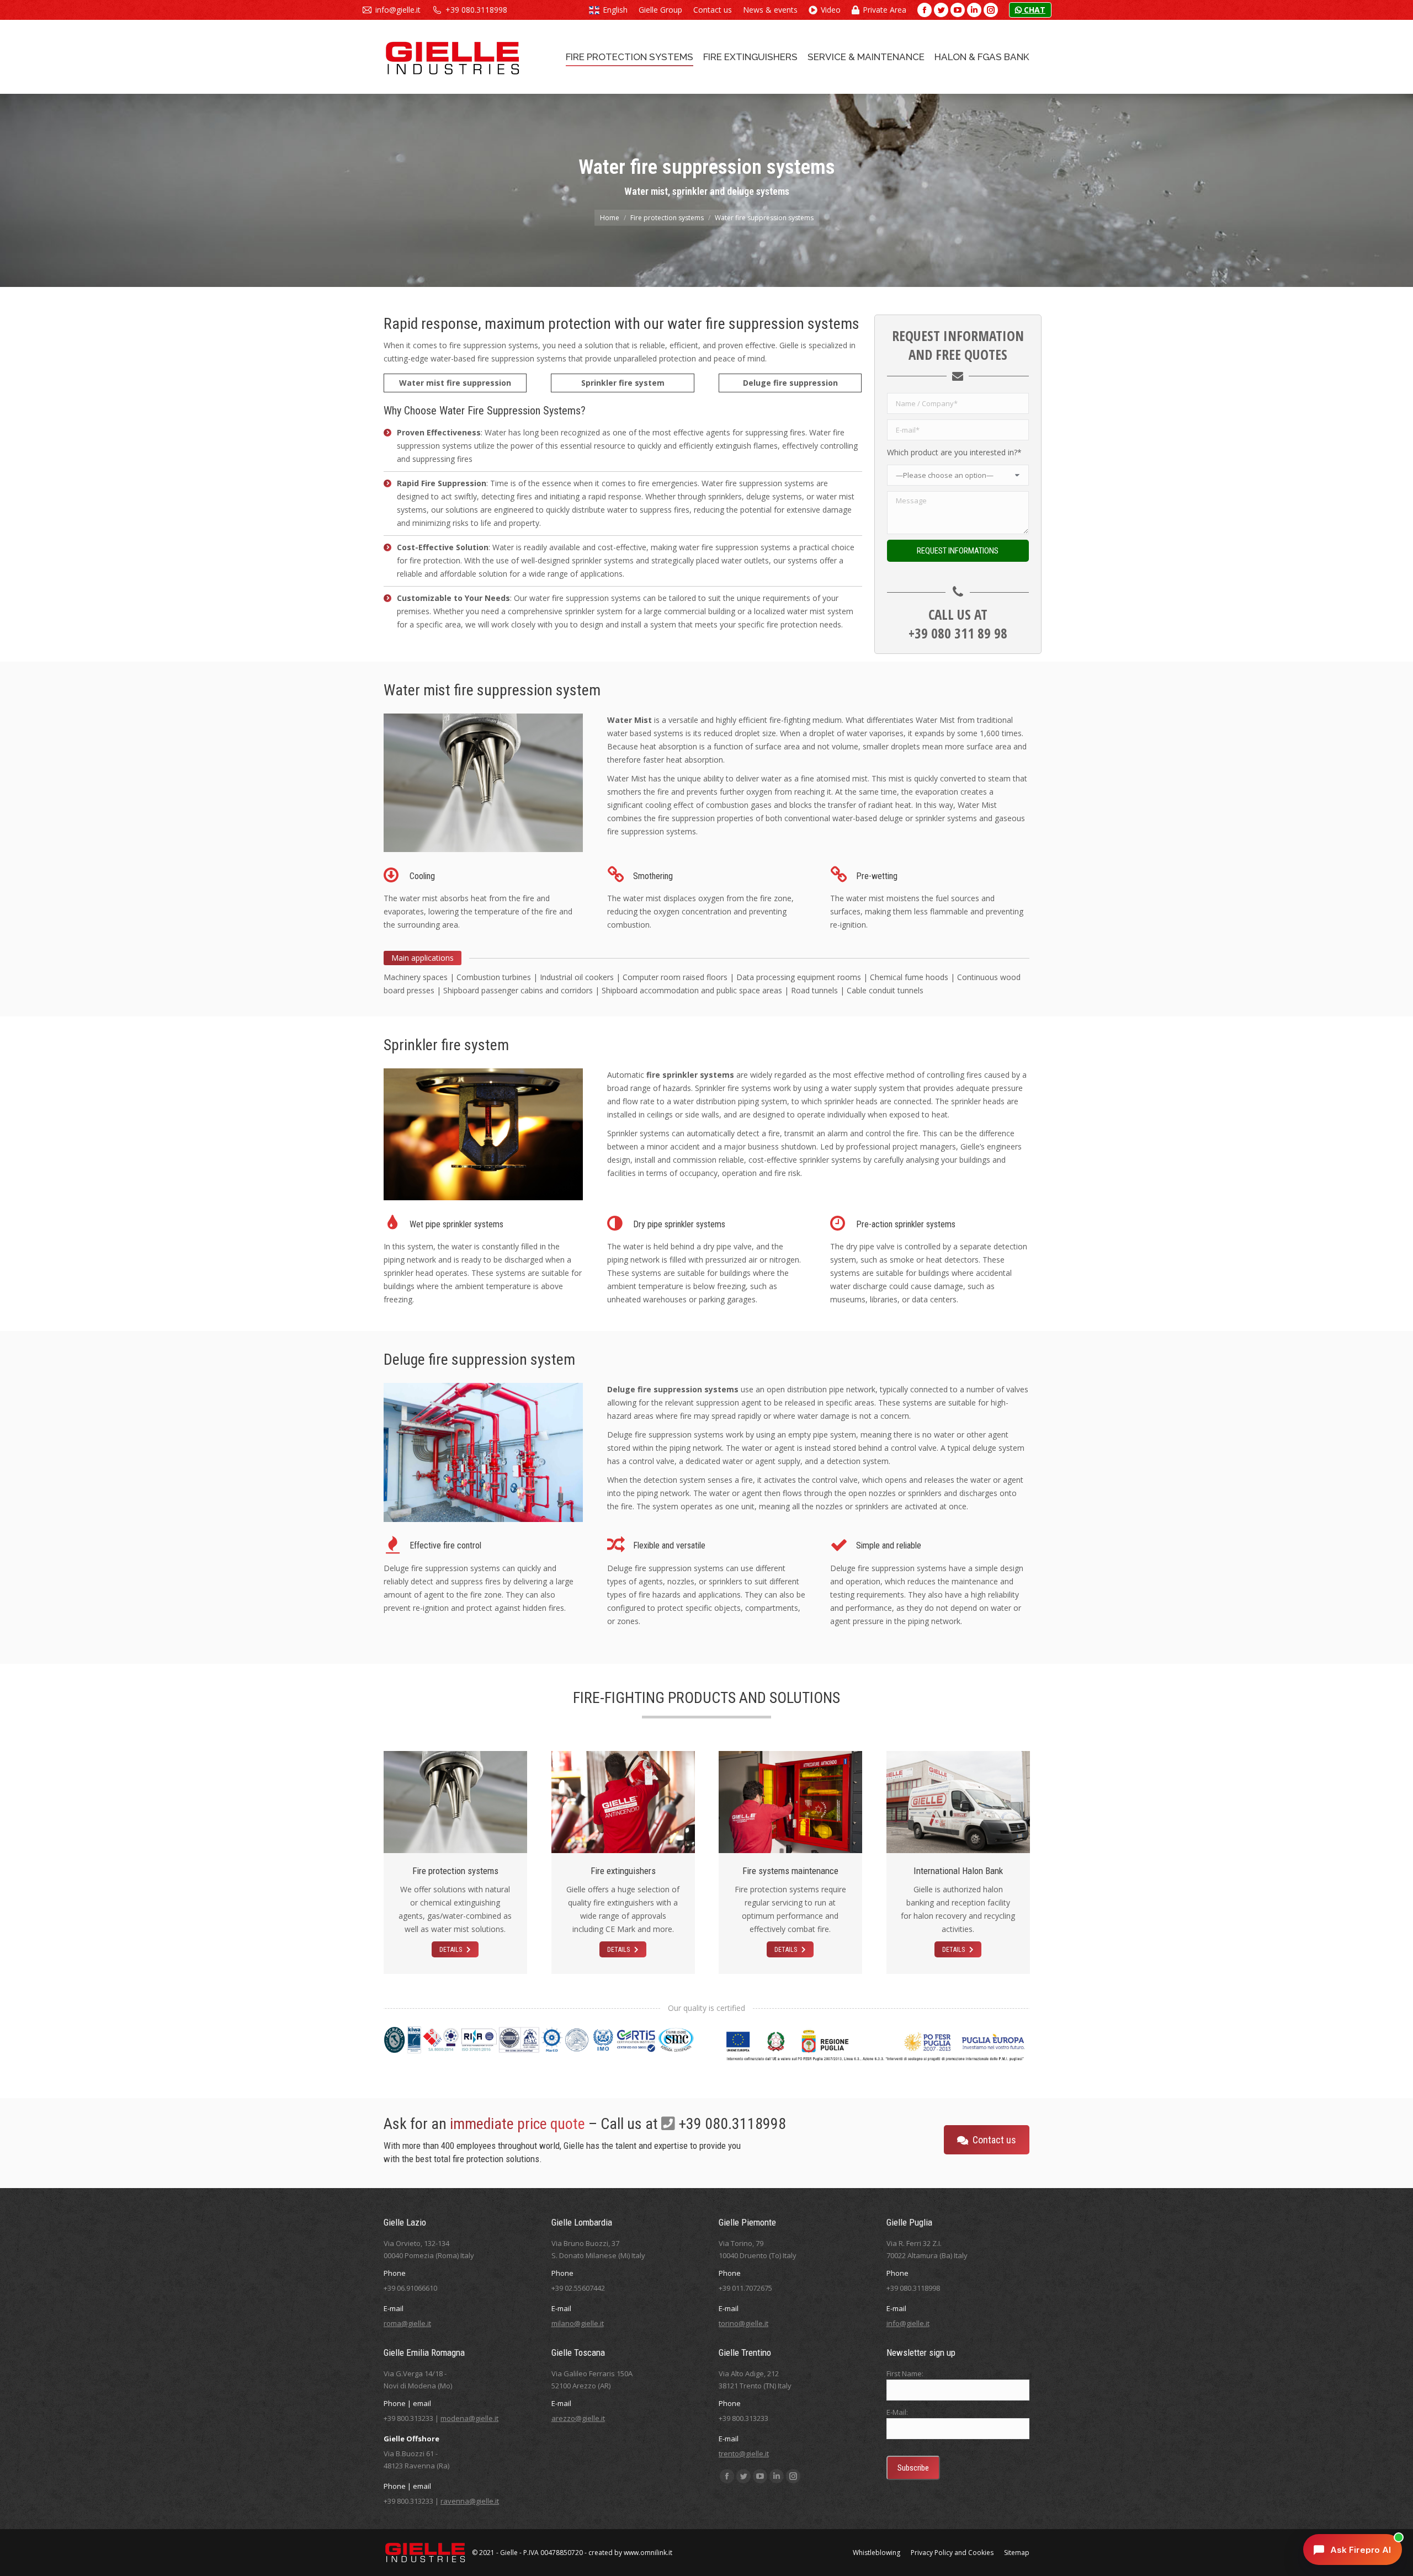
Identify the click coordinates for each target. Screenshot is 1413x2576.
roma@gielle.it (407, 2323)
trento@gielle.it (744, 2453)
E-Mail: (897, 2412)
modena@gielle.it (469, 2418)
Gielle (509, 2553)
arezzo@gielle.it (578, 2418)
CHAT (1034, 10)
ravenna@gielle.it (470, 2501)
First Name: (905, 2373)
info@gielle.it (398, 10)
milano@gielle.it (578, 2323)
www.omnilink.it (648, 2553)
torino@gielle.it (743, 2323)
